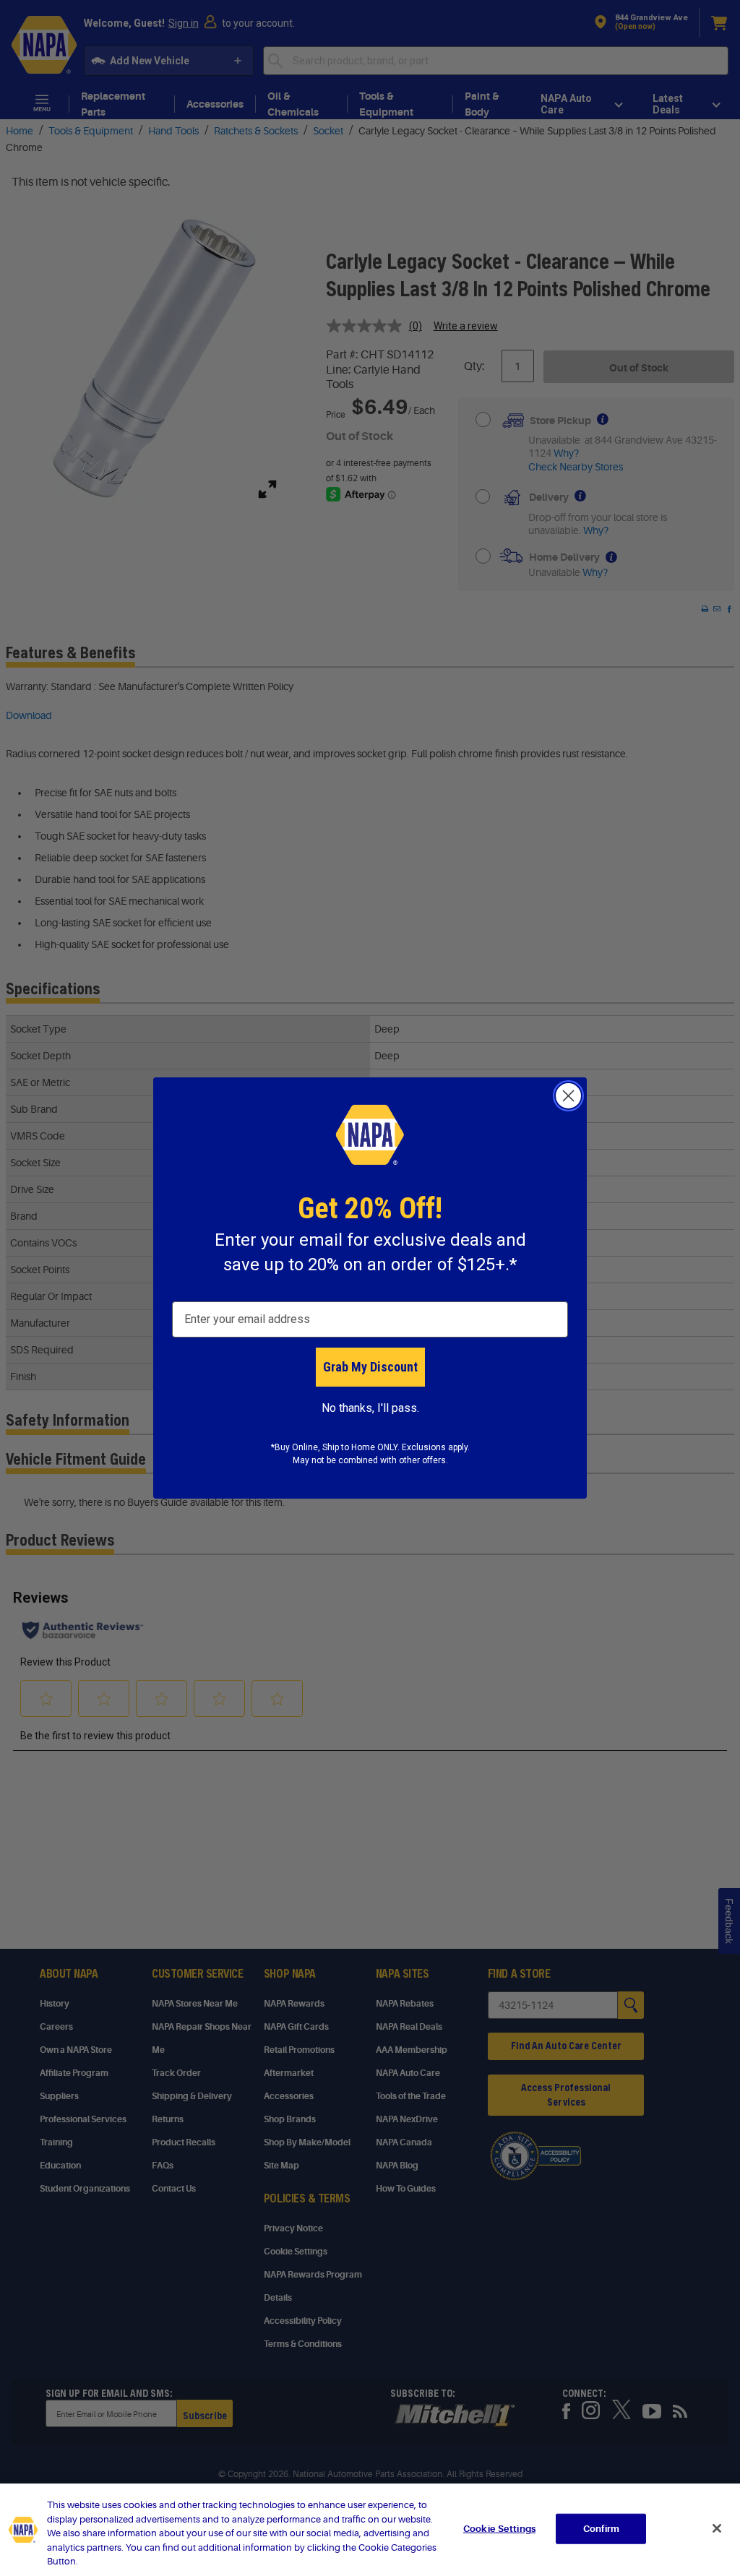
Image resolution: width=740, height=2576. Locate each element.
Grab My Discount (370, 1367)
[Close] (717, 2528)
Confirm (601, 2529)
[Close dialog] (568, 1096)
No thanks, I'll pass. (370, 1408)
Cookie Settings (499, 2529)
